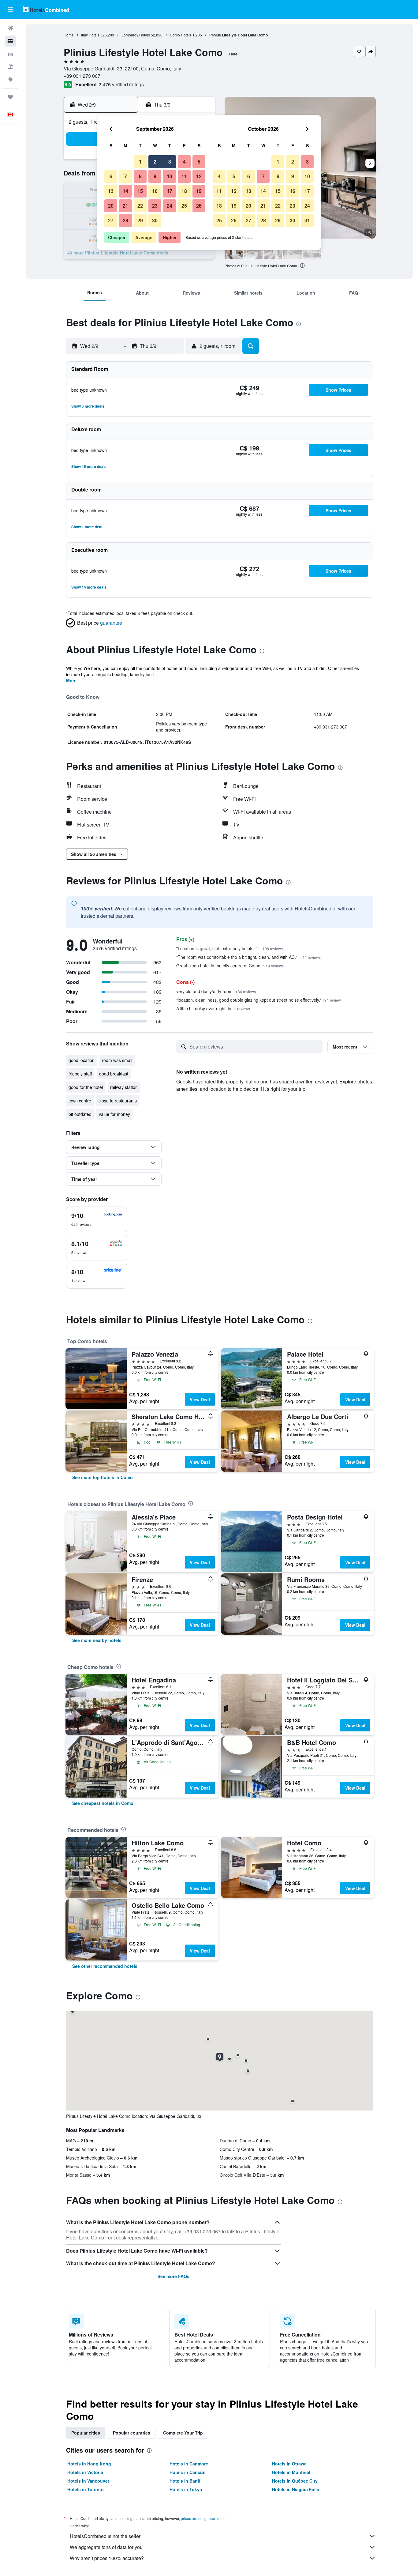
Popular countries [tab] (132, 2433)
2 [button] (155, 162)
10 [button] (170, 176)
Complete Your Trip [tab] (183, 2433)
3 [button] (170, 162)
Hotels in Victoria (85, 2472)
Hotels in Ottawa (289, 2464)
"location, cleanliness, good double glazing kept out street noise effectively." (259, 1000)
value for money (114, 1114)
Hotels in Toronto (86, 2489)
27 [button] (111, 220)
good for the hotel (86, 1087)
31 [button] (307, 220)
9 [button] (155, 176)
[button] (10, 9)
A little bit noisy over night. (213, 1008)
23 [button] (155, 206)
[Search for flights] (10, 28)
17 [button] (170, 191)
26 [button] (199, 206)
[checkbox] (97, 1219)
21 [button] (125, 206)
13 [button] (111, 191)
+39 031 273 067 (82, 76)
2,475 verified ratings (121, 84)
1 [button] (140, 162)
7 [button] (126, 176)
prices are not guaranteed (202, 2518)
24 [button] (170, 206)
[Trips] (10, 97)
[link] (103, 1477)
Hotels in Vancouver (88, 2481)
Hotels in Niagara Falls (296, 2489)
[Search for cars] (10, 54)
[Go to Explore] (10, 80)
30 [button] (155, 220)
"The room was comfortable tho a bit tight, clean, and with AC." (248, 957)
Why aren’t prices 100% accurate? (107, 2558)
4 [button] (184, 162)
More (71, 680)
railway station (124, 1087)
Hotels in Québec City (295, 2481)
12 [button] (199, 176)
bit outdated (80, 1114)
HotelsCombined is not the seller (105, 2536)
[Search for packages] (10, 67)
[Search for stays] (10, 41)
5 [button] (199, 162)
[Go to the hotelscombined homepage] (46, 9)
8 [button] (140, 176)
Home (69, 35)
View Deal (200, 1399)
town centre (80, 1101)
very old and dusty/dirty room (216, 991)
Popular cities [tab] (86, 2433)
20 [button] (111, 206)
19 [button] (199, 191)
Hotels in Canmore (189, 2464)
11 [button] (184, 176)
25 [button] (184, 206)
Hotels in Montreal (291, 2472)
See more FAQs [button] (174, 2276)
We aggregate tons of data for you (106, 2547)
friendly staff (80, 1074)
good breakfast (114, 1074)
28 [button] (125, 220)
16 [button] (155, 191)
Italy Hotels (90, 35)
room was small (117, 1060)
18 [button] (184, 191)
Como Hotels (181, 35)
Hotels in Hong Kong (89, 2464)
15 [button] (140, 191)
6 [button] (111, 176)
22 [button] (140, 206)
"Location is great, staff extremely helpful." (230, 948)
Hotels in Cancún (188, 2472)
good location (82, 1060)
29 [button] (140, 220)
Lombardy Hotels (136, 35)
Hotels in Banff (185, 2481)
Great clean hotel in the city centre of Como (230, 966)
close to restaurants (118, 1101)
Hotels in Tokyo (186, 2489)
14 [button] (125, 191)
